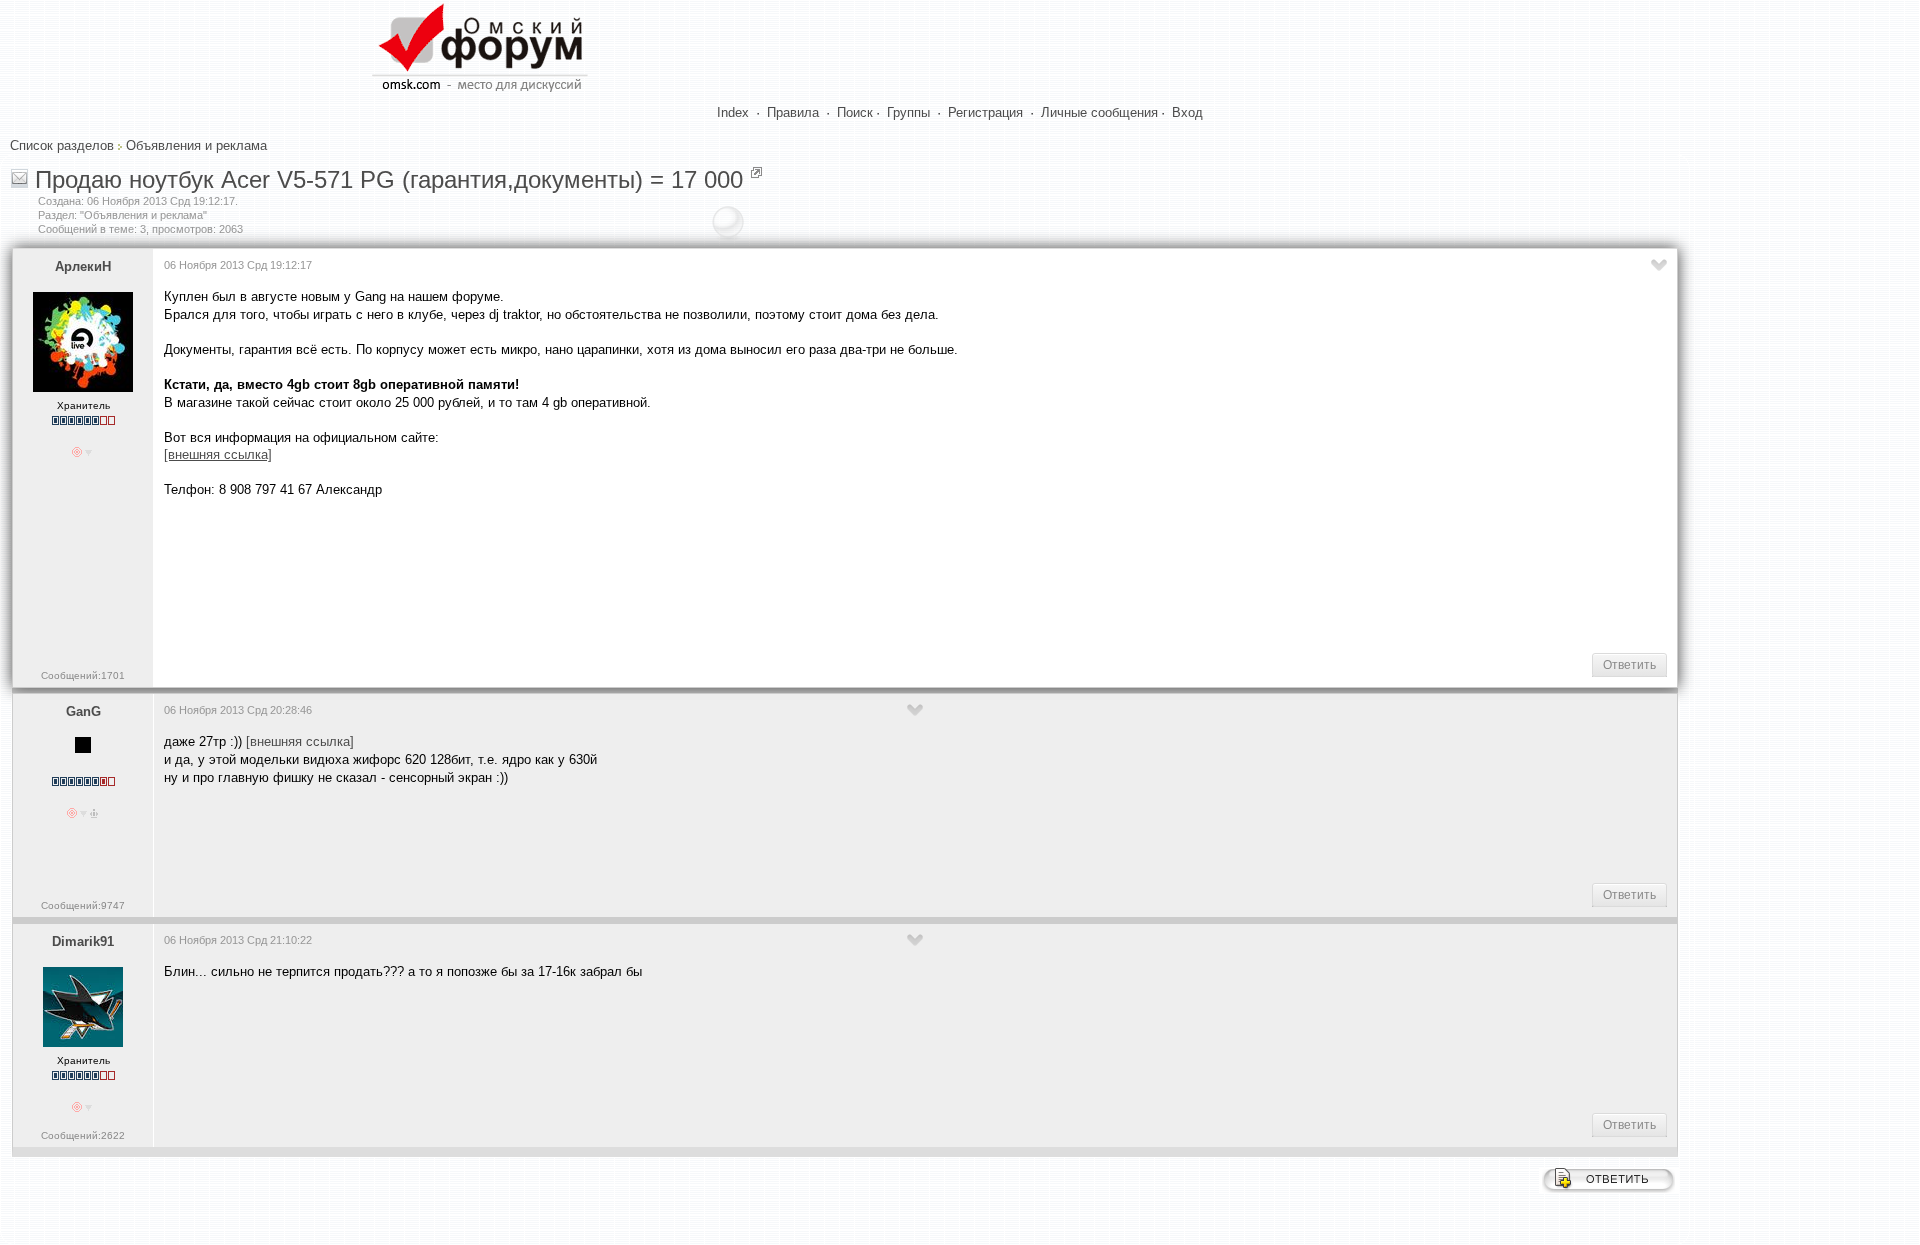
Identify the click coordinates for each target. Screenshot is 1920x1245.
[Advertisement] (528, 574)
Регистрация (985, 112)
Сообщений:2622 (83, 1135)
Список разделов (62, 145)
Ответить (1629, 665)
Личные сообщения (1099, 112)
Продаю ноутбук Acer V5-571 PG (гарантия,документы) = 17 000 (389, 179)
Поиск (855, 112)
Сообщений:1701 (83, 675)
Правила (793, 112)
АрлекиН (83, 266)
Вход (1187, 112)
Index (733, 112)
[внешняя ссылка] (300, 741)
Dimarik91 (83, 941)
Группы (908, 112)
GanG (83, 711)
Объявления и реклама (196, 145)
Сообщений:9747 (83, 905)
